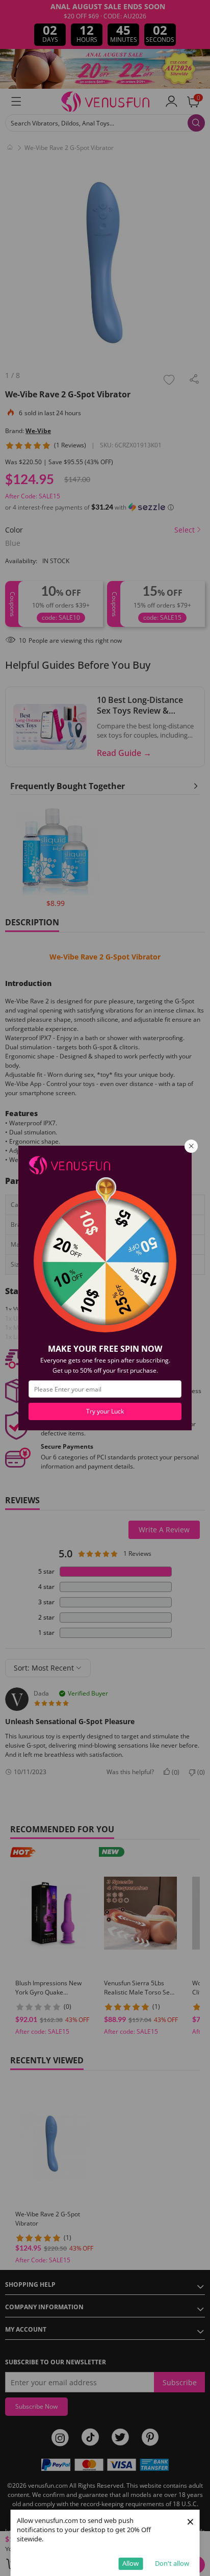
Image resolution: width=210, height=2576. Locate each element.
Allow (130, 2563)
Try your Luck (105, 1411)
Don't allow (172, 2563)
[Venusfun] (69, 1164)
